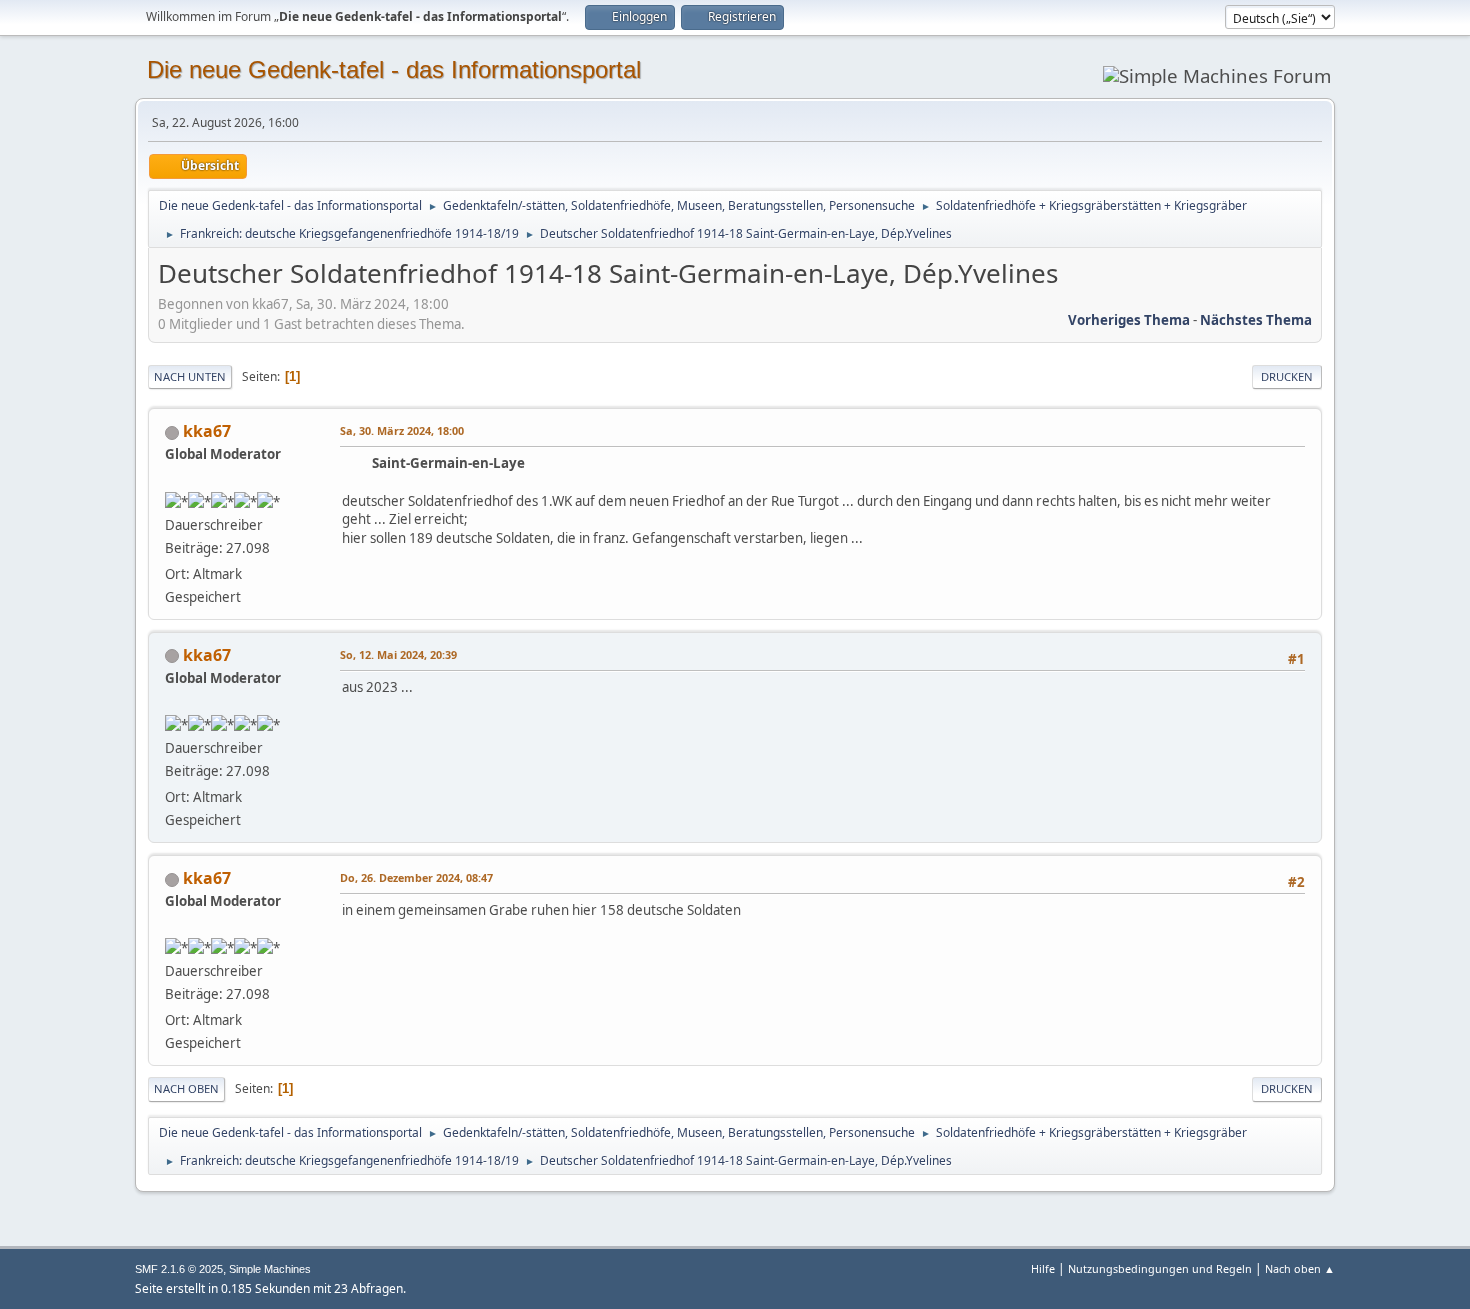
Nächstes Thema (1256, 320)
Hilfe (1043, 1268)
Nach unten (190, 376)
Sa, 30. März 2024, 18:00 (402, 430)
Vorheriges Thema (1129, 320)
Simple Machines (270, 1269)
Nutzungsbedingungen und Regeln (1160, 1268)
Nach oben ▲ (1300, 1268)
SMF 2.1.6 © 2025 (179, 1269)
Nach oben (186, 1088)
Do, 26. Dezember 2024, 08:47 (416, 877)
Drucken (1287, 376)
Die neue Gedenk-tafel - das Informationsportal (394, 69)
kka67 (207, 431)
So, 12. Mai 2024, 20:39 (398, 654)
